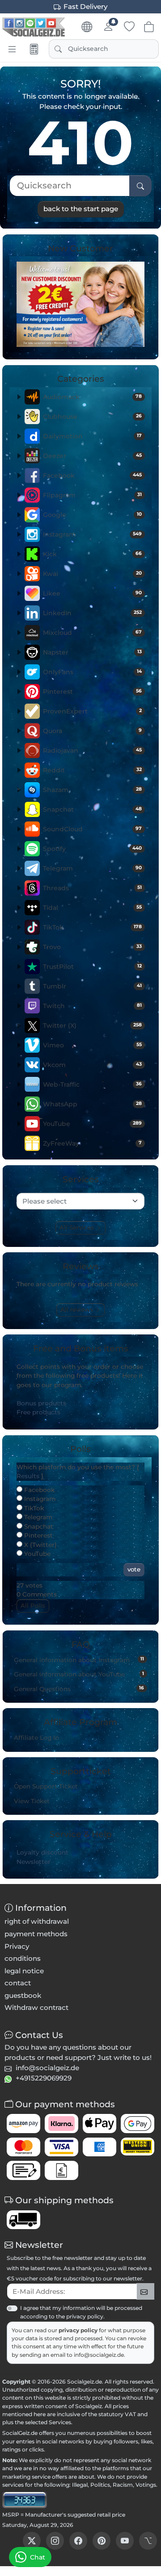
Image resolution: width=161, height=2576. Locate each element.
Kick (92, 554)
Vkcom (92, 1065)
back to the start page (81, 209)
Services (60, 2422)
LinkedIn (92, 613)
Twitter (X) (92, 1025)
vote (134, 1569)
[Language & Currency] (87, 27)
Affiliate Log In (36, 1738)
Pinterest (92, 692)
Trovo (92, 947)
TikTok (92, 927)
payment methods (36, 1934)
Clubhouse (92, 417)
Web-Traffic (92, 1084)
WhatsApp (92, 1104)
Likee (92, 593)
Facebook (92, 475)
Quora (92, 731)
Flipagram (92, 495)
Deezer (92, 456)
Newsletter (34, 1862)
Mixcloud (92, 633)
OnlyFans (92, 672)
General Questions (79, 1688)
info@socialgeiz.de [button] (47, 2068)
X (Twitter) (40, 1545)
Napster (92, 652)
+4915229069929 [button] (44, 2078)
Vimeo (92, 1045)
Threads (92, 888)
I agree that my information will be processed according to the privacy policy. (81, 2312)
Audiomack (92, 397)
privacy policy (79, 2330)
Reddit (92, 770)
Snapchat (92, 809)
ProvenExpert (92, 711)
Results (28, 1476)
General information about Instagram (79, 1659)
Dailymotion (92, 436)
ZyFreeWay (92, 1143)
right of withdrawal (37, 1921)
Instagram (92, 534)
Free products (38, 1412)
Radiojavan (92, 750)
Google (92, 515)
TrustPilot (92, 967)
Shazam (92, 790)
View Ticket (32, 1801)
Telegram (92, 868)
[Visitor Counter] (25, 2499)
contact (18, 1983)
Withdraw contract (36, 2007)
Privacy (17, 1946)
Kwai (92, 574)
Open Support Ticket (46, 1786)
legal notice (24, 1971)
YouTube (92, 1124)
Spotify (92, 849)
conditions (23, 1958)
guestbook (23, 1995)
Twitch (92, 1006)
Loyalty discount (42, 1852)
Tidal (92, 908)
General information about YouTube (79, 1674)
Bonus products (41, 1403)
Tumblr (92, 986)
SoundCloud (92, 829)
